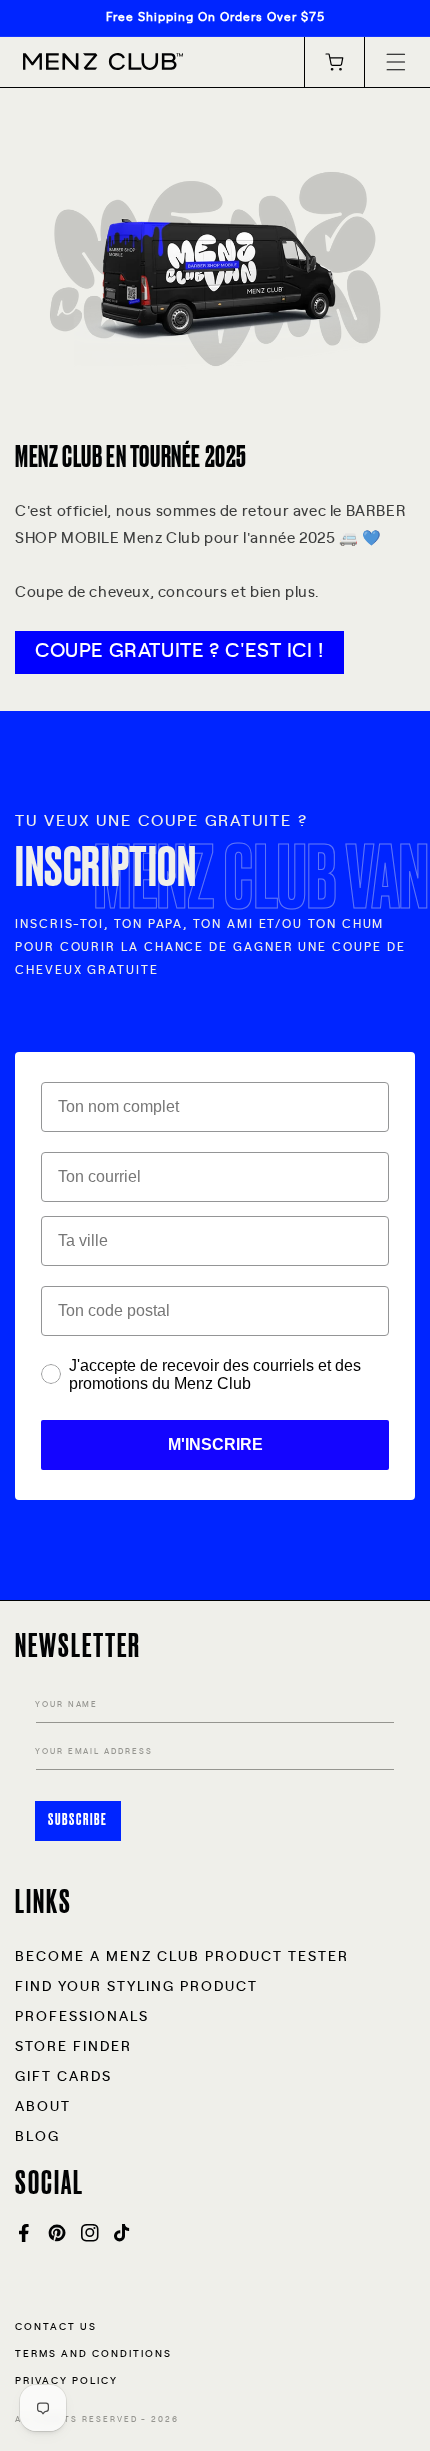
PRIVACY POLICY (66, 2381)
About (43, 2107)
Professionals (82, 2017)
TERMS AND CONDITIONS (93, 2354)
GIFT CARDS (63, 2077)
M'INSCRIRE (215, 1444)
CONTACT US (56, 2327)
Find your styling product (136, 1987)
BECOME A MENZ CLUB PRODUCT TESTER (182, 1957)
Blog (37, 2137)
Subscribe (78, 1820)
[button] (396, 62)
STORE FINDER (73, 2047)
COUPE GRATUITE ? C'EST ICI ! (179, 651)
